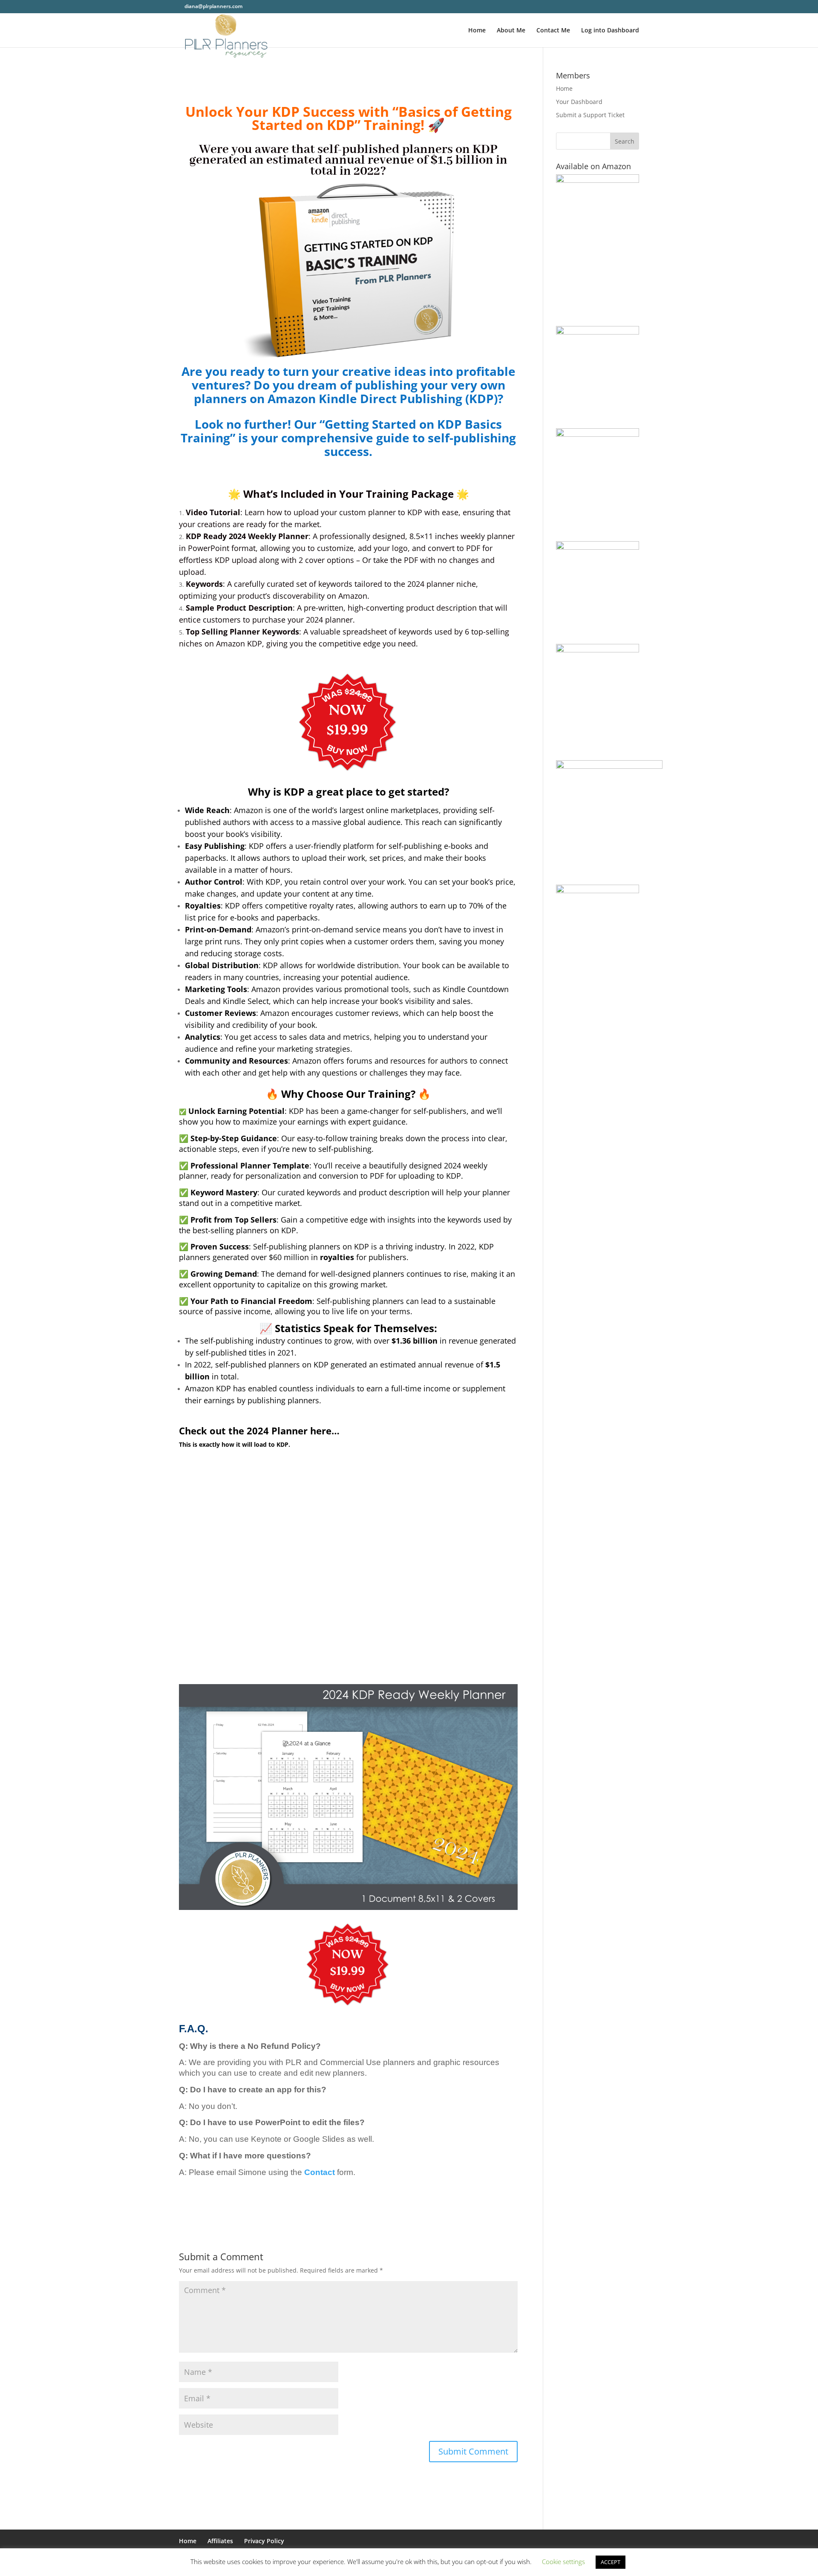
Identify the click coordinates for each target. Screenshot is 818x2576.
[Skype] (295, 6)
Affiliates (220, 2541)
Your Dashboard (579, 102)
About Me (511, 31)
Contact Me (553, 31)
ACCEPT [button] (611, 2562)
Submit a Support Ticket (590, 115)
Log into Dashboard (610, 31)
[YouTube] (273, 6)
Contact (320, 2172)
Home (477, 31)
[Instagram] (284, 6)
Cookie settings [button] (563, 2562)
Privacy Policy (264, 2541)
